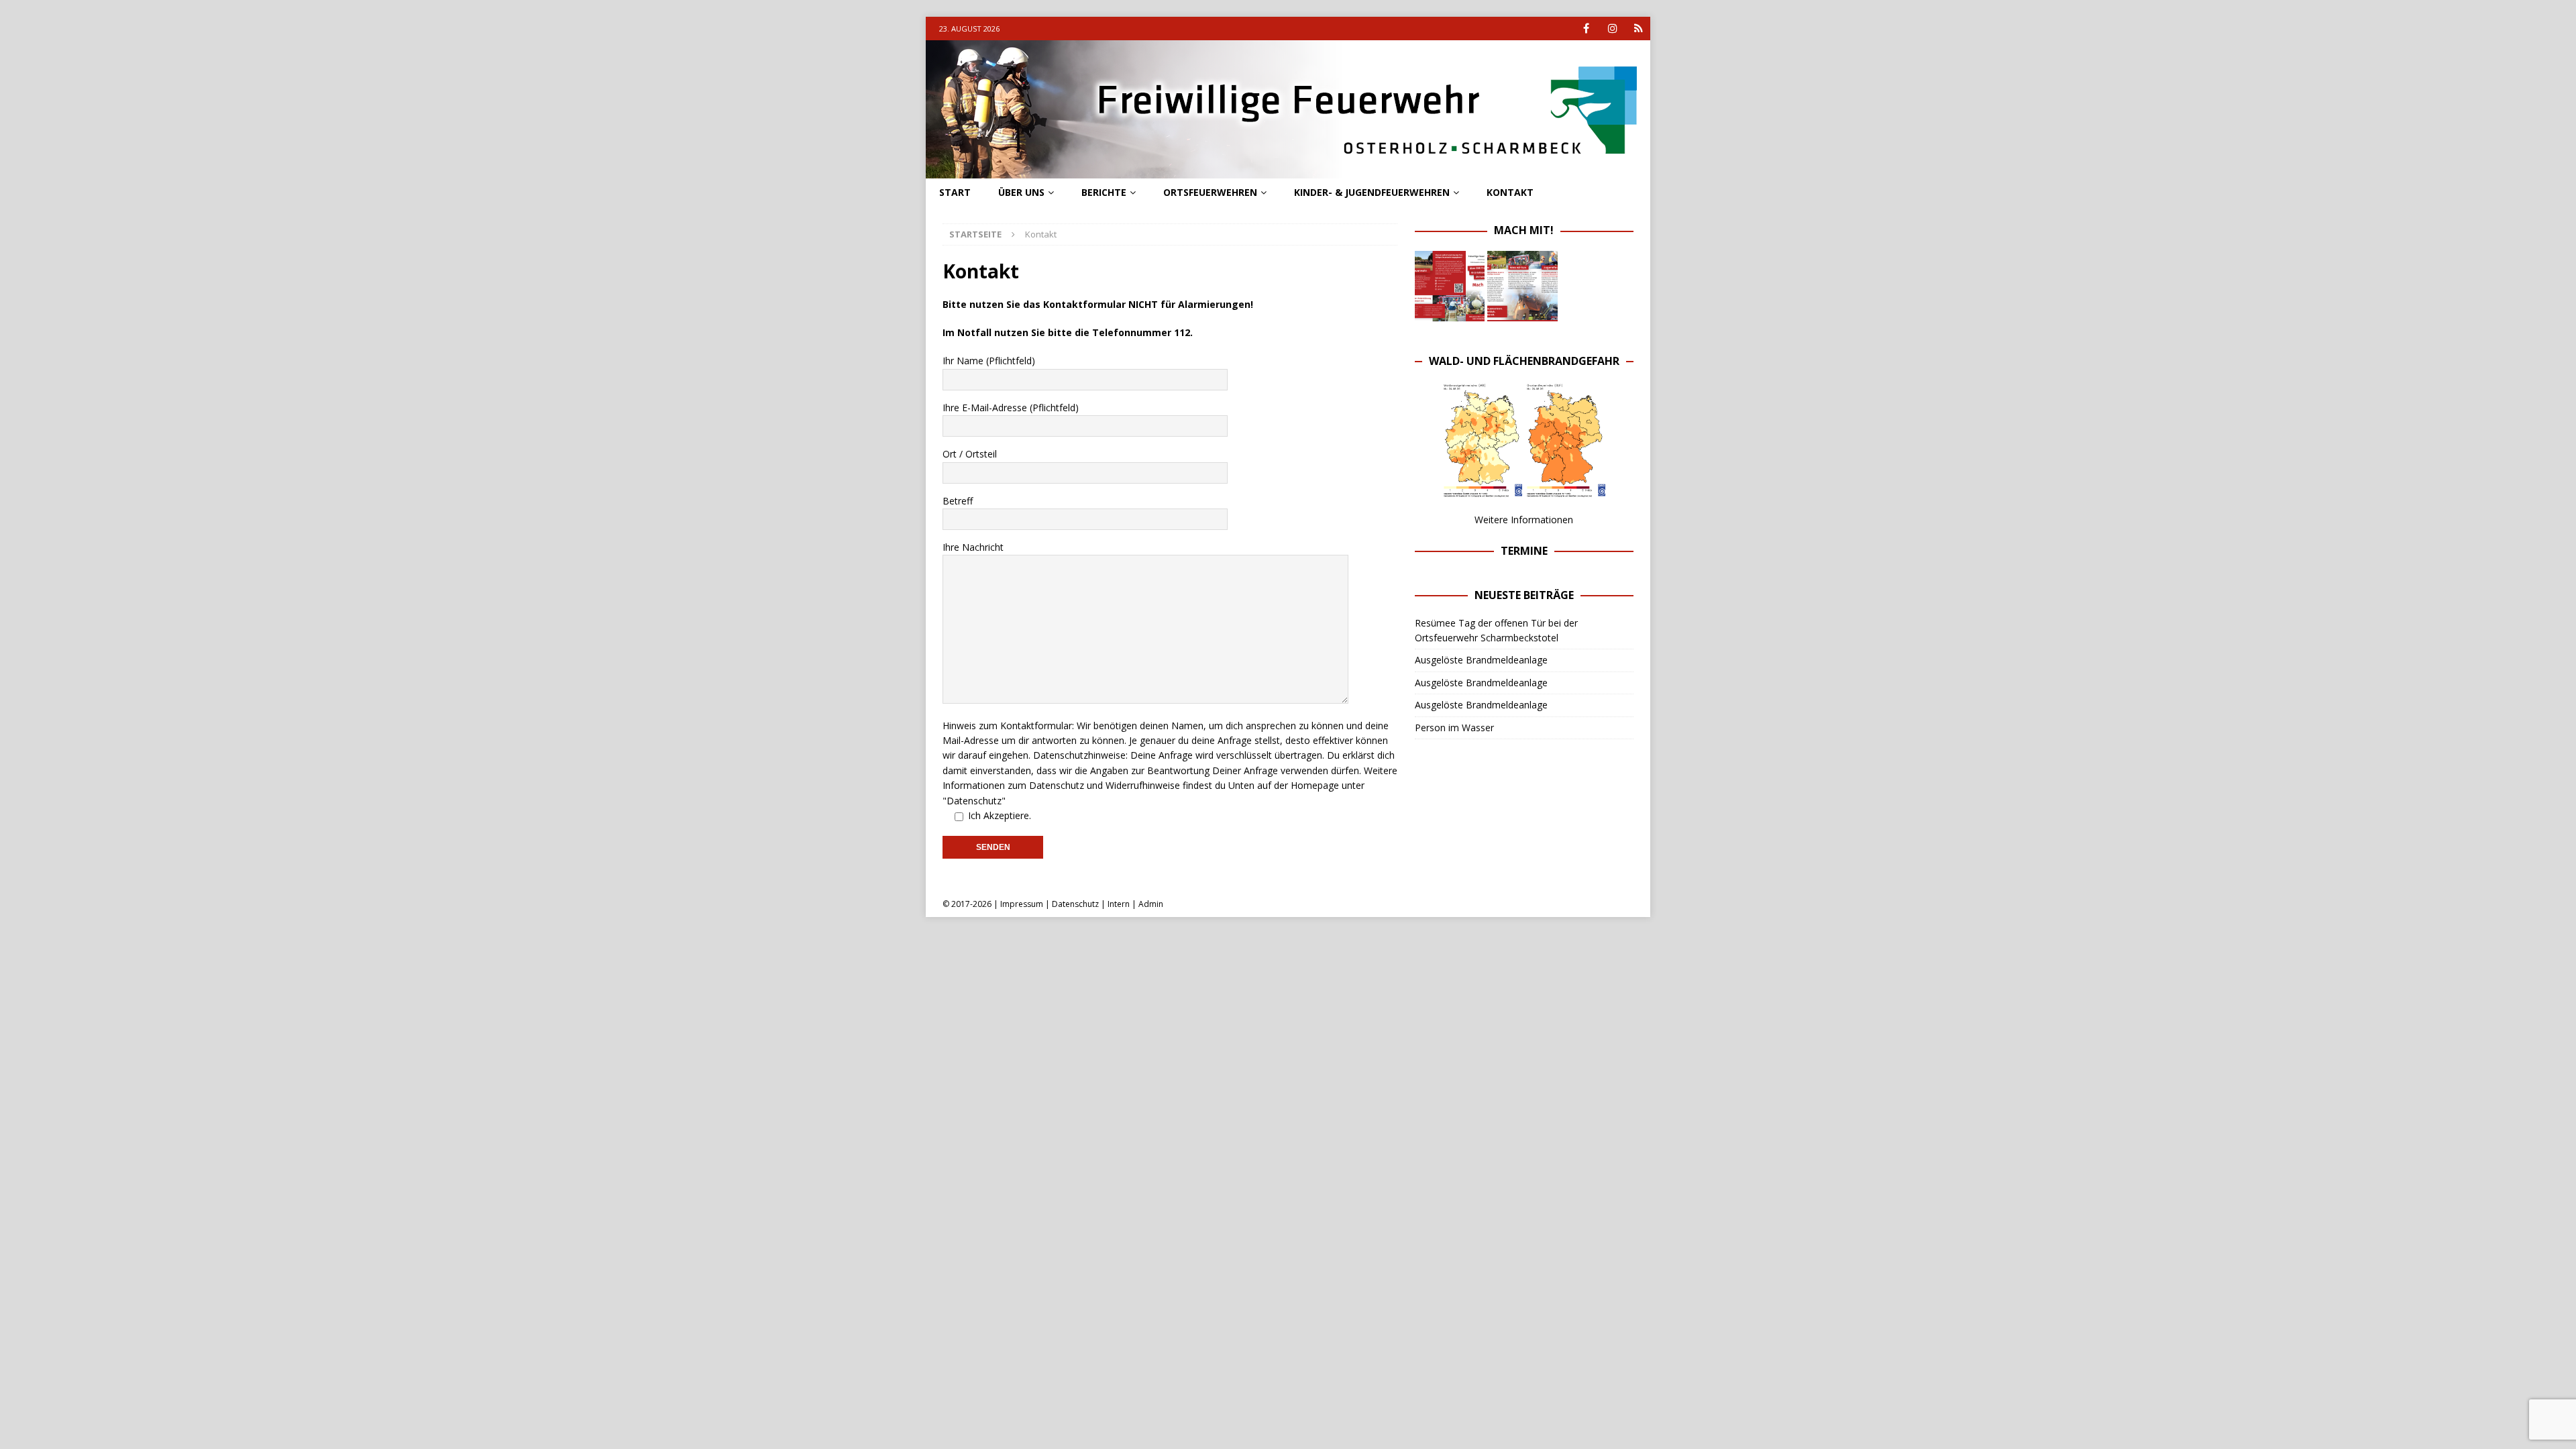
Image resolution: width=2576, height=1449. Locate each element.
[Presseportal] (1639, 29)
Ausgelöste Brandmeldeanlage (1481, 660)
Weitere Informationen (1524, 520)
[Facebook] (1586, 29)
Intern (1119, 904)
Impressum (1022, 904)
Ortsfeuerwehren (1210, 192)
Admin (1151, 904)
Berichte (1104, 192)
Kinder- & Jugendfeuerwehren (1372, 192)
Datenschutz (1075, 904)
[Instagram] (1612, 29)
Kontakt (1510, 192)
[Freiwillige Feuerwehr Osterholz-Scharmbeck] (1288, 171)
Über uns (1021, 192)
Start (955, 192)
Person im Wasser (1454, 728)
